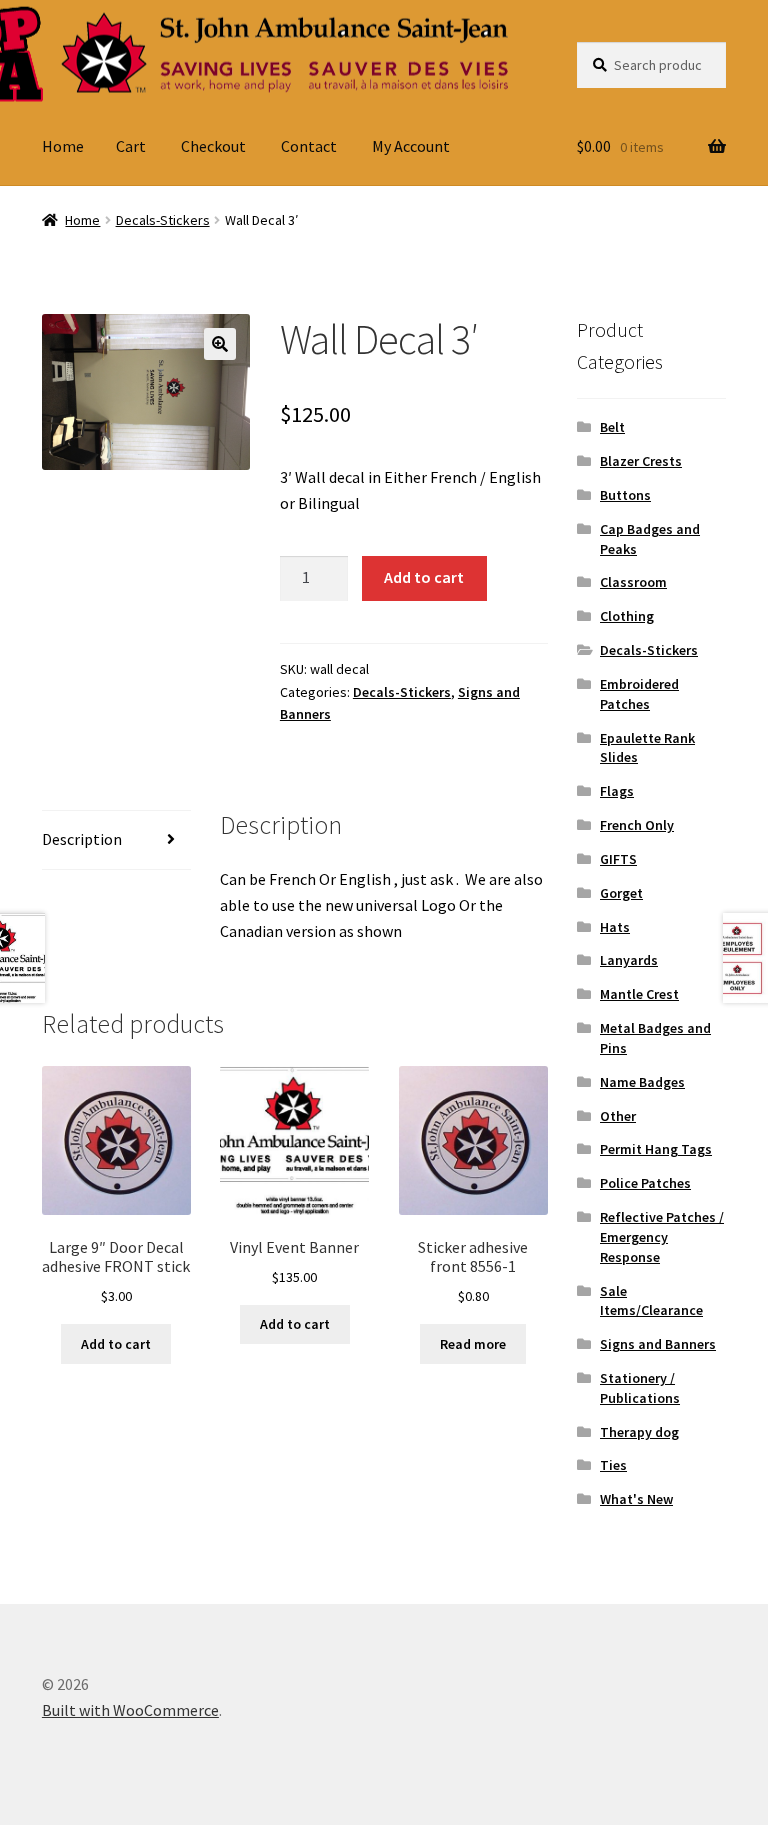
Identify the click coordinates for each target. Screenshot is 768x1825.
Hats (615, 927)
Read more (473, 1344)
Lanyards (629, 960)
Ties (613, 1465)
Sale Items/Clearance (651, 1301)
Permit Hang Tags (656, 1149)
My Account (411, 146)
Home (63, 146)
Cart (131, 146)
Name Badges (642, 1082)
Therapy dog (639, 1432)
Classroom (633, 582)
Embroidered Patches (639, 694)
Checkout (213, 146)
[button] (220, 344)
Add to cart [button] (116, 1344)
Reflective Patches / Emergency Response (662, 1237)
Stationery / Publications (640, 1388)
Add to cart (424, 577)
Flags (617, 791)
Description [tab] (82, 839)
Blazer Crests (641, 461)
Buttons (625, 495)
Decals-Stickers (163, 220)
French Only (637, 825)
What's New (636, 1499)
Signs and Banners (658, 1344)
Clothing (627, 616)
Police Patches (645, 1183)
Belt (612, 427)
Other (618, 1116)
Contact (309, 146)
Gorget (621, 893)
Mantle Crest (639, 994)
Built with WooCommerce (130, 1710)
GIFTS (618, 859)
